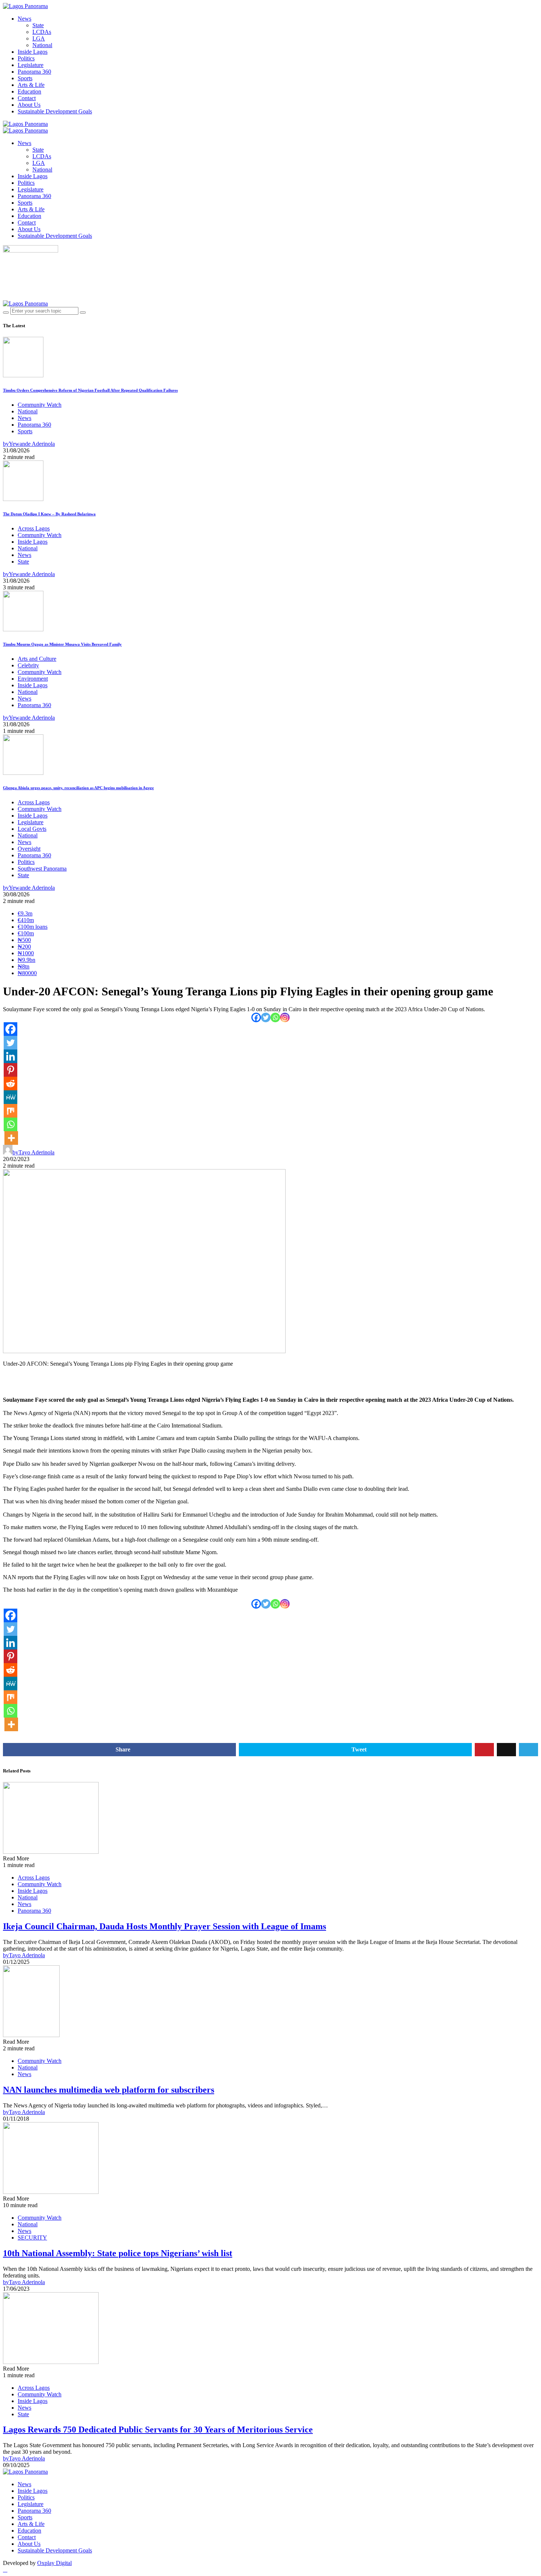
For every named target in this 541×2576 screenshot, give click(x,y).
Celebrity (28, 665)
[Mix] (10, 1111)
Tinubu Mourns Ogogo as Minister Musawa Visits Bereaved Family (62, 644)
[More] (11, 1138)
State (38, 25)
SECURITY (32, 2238)
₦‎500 (24, 940)
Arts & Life (31, 85)
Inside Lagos (33, 52)
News (24, 19)
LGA (39, 38)
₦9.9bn (26, 960)
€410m (26, 920)
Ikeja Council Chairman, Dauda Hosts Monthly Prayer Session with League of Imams (165, 1926)
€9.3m (25, 913)
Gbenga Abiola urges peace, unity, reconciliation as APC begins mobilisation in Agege (78, 788)
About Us (29, 105)
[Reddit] (10, 1084)
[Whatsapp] (275, 1017)
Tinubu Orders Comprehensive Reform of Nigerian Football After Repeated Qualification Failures (90, 390)
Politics (26, 58)
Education (29, 91)
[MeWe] (10, 1097)
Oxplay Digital (54, 2563)
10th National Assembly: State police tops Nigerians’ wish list (118, 2253)
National (42, 45)
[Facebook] (256, 1017)
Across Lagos (34, 528)
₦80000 (27, 973)
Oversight (29, 849)
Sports (25, 78)
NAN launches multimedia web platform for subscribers (109, 2090)
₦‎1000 (26, 953)
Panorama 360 (34, 72)
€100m (26, 933)
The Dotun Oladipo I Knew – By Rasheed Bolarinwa (49, 514)
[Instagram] (285, 1017)
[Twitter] (266, 1017)
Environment (33, 679)
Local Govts (32, 829)
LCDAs (42, 32)
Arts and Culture (37, 659)
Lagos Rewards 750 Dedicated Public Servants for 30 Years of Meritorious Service (158, 2429)
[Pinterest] (10, 1070)
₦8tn (24, 966)
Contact (27, 98)
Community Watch (40, 405)
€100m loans (33, 927)
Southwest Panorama (42, 869)
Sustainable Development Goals (55, 111)
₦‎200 (24, 947)
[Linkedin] (10, 1056)
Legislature (31, 65)
